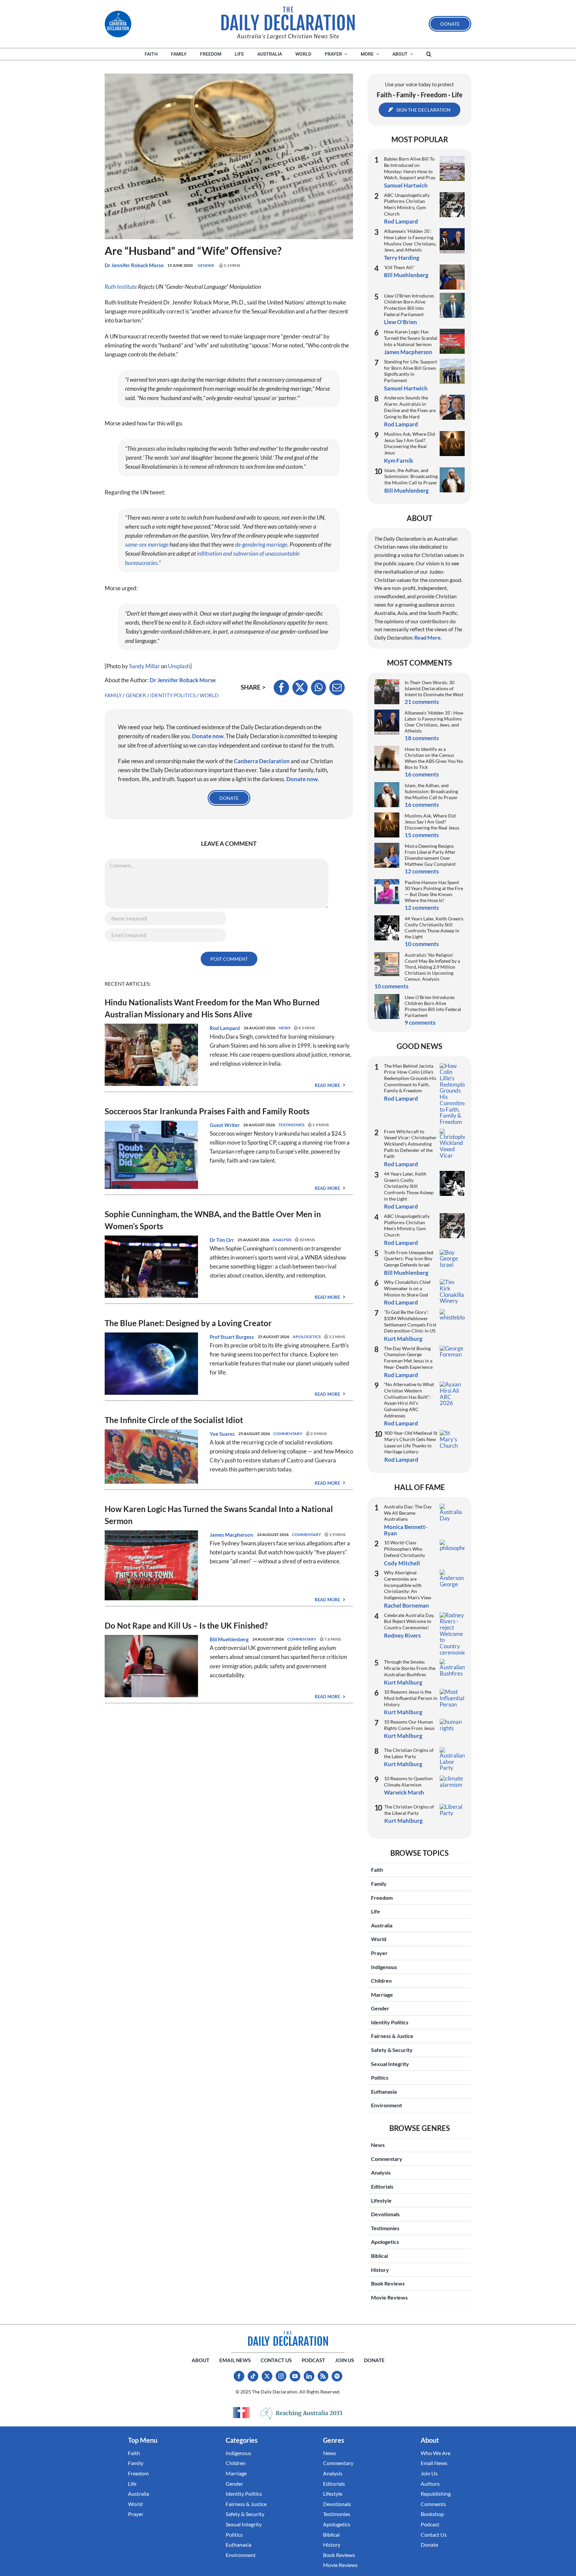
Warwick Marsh (404, 1792)
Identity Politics (173, 695)
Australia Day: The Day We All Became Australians (408, 1513)
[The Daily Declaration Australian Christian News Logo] (288, 19)
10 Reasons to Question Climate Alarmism (408, 1782)
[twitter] (267, 2376)
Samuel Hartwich (406, 185)
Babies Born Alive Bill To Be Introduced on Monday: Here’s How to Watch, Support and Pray (410, 168)
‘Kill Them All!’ (399, 267)
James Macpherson (231, 1535)
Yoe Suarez (222, 1434)
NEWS (284, 1028)
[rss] (323, 2376)
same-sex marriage (147, 544)
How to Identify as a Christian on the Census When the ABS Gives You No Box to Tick (434, 758)
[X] (300, 688)
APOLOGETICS (307, 1337)
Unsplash (179, 666)
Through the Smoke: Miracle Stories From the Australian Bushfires (410, 1668)
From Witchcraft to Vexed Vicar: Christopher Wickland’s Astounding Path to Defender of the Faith (410, 1144)
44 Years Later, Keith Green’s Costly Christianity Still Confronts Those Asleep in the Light (434, 928)
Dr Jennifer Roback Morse (134, 265)
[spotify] (337, 2376)
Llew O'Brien (400, 322)
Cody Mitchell (402, 1563)
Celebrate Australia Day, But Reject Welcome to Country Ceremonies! (409, 1621)
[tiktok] (253, 2376)
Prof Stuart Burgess (232, 1337)
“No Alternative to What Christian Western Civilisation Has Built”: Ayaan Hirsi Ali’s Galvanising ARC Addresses (409, 1400)
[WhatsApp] (318, 688)
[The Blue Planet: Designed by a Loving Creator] (151, 1337)
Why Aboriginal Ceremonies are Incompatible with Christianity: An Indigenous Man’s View (408, 1585)
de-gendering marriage (261, 544)
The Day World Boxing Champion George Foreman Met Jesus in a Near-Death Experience (408, 1358)
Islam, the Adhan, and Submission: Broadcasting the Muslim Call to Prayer (411, 476)
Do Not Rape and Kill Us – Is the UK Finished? (186, 1625)
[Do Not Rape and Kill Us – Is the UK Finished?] (151, 1639)
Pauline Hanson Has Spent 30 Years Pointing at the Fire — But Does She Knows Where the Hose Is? (434, 891)
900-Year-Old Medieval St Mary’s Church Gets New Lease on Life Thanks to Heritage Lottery (411, 1442)
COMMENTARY (288, 1434)
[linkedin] (309, 2376)
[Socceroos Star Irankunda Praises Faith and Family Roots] (151, 1125)
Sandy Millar (144, 666)
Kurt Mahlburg (403, 1339)
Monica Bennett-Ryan (406, 1530)
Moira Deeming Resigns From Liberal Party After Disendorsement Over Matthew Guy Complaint (430, 855)
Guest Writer (225, 1125)
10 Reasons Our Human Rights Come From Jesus (409, 1725)
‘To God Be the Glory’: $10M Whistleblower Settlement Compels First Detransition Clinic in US (410, 1321)
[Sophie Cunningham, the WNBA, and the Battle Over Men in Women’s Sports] (151, 1240)
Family (113, 695)
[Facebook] (281, 688)
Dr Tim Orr (222, 1240)
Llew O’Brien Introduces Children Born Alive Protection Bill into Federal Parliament (409, 305)
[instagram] (281, 2376)
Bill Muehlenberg (229, 1639)
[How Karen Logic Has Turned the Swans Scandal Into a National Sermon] (151, 1535)
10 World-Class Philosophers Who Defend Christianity (404, 1549)
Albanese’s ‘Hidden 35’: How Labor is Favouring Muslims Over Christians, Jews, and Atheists (410, 240)
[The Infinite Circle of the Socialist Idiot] (151, 1434)
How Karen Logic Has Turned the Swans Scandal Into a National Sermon (411, 338)
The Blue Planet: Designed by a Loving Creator (188, 1323)
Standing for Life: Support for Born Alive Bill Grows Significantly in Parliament (410, 371)
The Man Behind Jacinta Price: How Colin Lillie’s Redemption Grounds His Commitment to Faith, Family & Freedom (410, 1078)
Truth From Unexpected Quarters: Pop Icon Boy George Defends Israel (409, 1259)
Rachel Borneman (406, 1605)
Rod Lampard (225, 1028)
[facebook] (239, 2376)
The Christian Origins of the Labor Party (409, 1753)
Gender (206, 265)
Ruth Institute (121, 287)
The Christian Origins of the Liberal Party (409, 1810)
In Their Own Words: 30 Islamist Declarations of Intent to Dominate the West (434, 688)
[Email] (337, 688)
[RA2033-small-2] (301, 2413)
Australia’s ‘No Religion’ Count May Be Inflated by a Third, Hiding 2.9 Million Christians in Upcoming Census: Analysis (432, 967)
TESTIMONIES (291, 1125)
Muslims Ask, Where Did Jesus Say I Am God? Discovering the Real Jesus (409, 443)
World (209, 695)
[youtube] (295, 2376)
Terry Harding (402, 258)
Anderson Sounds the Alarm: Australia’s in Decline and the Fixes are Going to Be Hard (410, 407)
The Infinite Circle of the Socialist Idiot (174, 1420)
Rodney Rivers (402, 1635)
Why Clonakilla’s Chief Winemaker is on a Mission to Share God (407, 1288)
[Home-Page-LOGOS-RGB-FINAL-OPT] (118, 24)
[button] (429, 54)
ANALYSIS (282, 1240)
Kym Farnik (398, 461)
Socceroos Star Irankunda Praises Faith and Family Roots (207, 1111)
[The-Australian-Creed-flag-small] (241, 2412)
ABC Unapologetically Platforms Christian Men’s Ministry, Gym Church (407, 204)
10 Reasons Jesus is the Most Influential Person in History (411, 1698)
